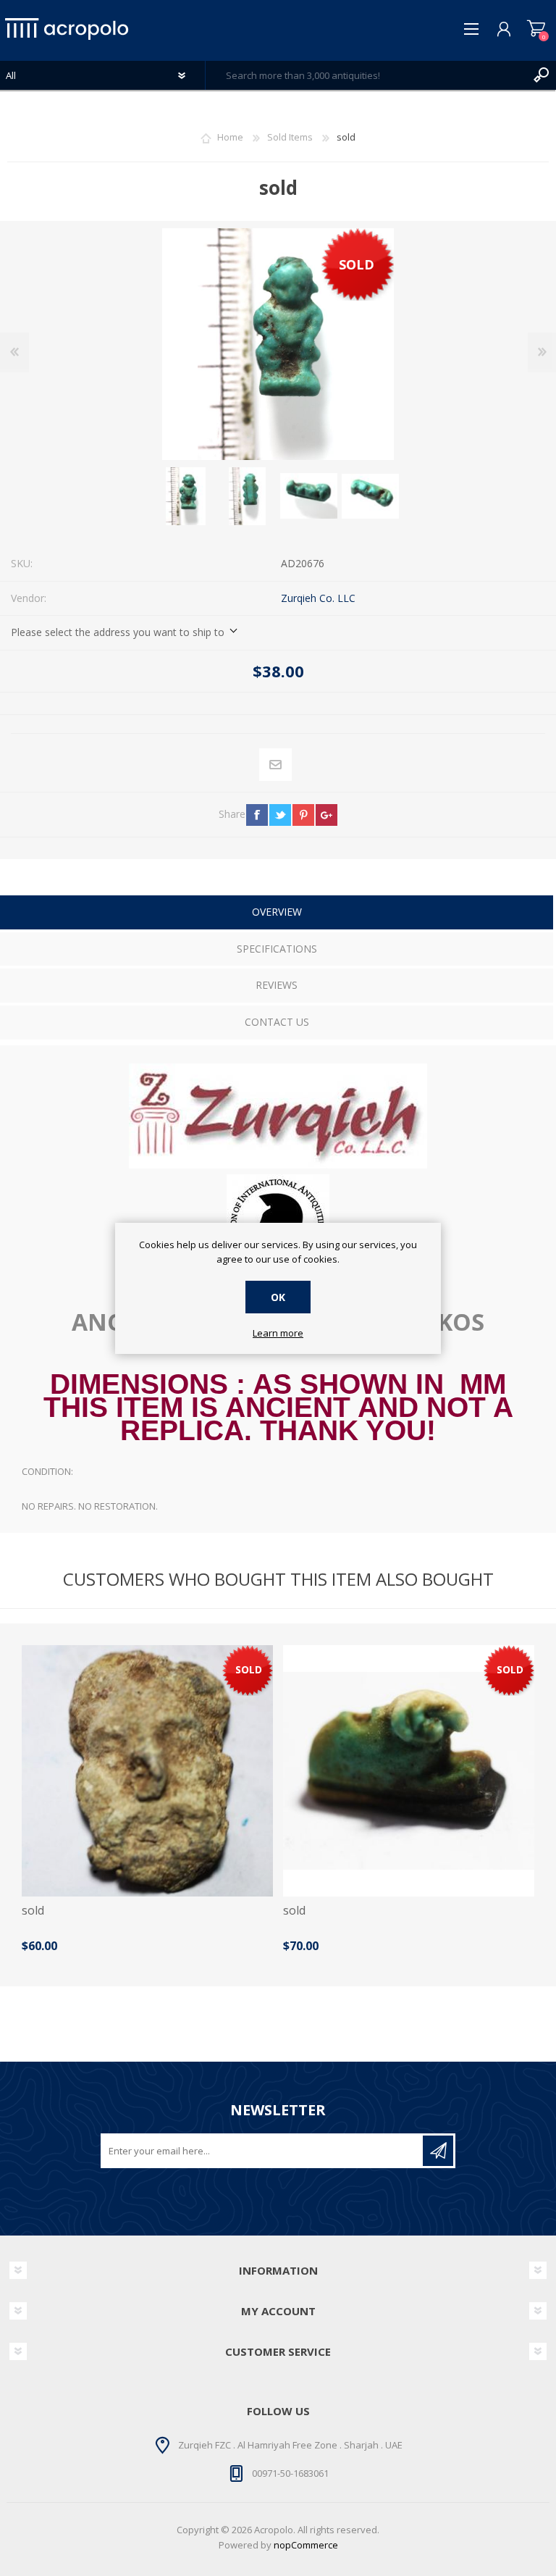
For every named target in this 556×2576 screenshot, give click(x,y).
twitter (280, 815)
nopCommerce (306, 2545)
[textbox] (366, 75)
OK (278, 1297)
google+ (327, 815)
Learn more (278, 1334)
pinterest (303, 815)
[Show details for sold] (147, 1771)
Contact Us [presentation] (277, 1022)
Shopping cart (536, 29)
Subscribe (438, 2151)
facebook (257, 815)
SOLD (357, 264)
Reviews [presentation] (277, 985)
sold (33, 1911)
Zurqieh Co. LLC (318, 598)
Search (542, 75)
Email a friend (275, 765)
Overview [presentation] (277, 912)
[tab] (277, 914)
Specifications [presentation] (277, 949)
